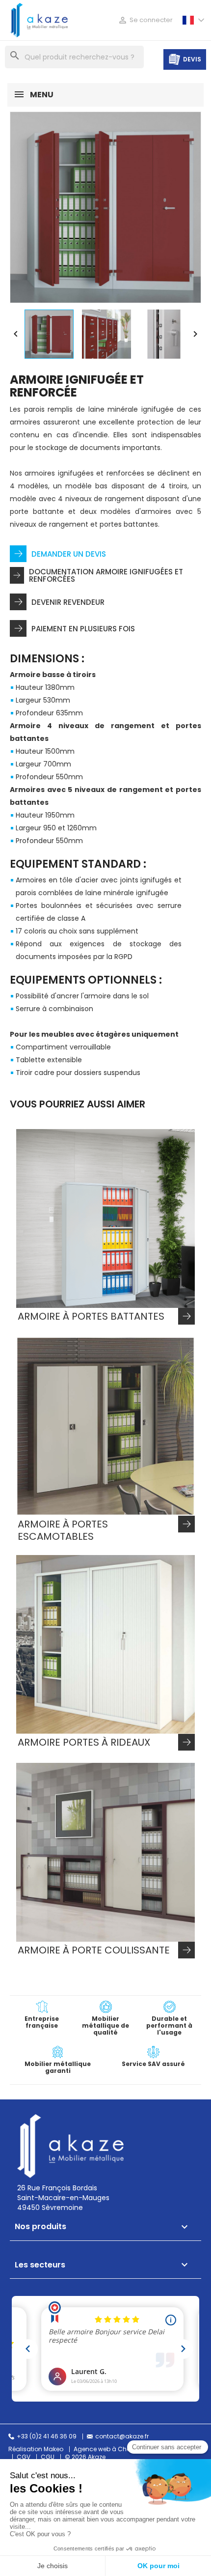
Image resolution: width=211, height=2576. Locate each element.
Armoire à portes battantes (91, 1317)
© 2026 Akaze (85, 2457)
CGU (48, 2457)
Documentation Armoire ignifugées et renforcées (106, 575)
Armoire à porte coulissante (94, 1951)
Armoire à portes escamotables (63, 1530)
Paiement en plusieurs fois (83, 629)
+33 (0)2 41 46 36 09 (47, 2436)
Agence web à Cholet (105, 2449)
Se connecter (145, 20)
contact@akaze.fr (122, 2436)
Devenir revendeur (68, 602)
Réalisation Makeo (36, 2449)
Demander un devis (69, 554)
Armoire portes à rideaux (84, 1743)
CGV (24, 2457)
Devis (192, 59)
